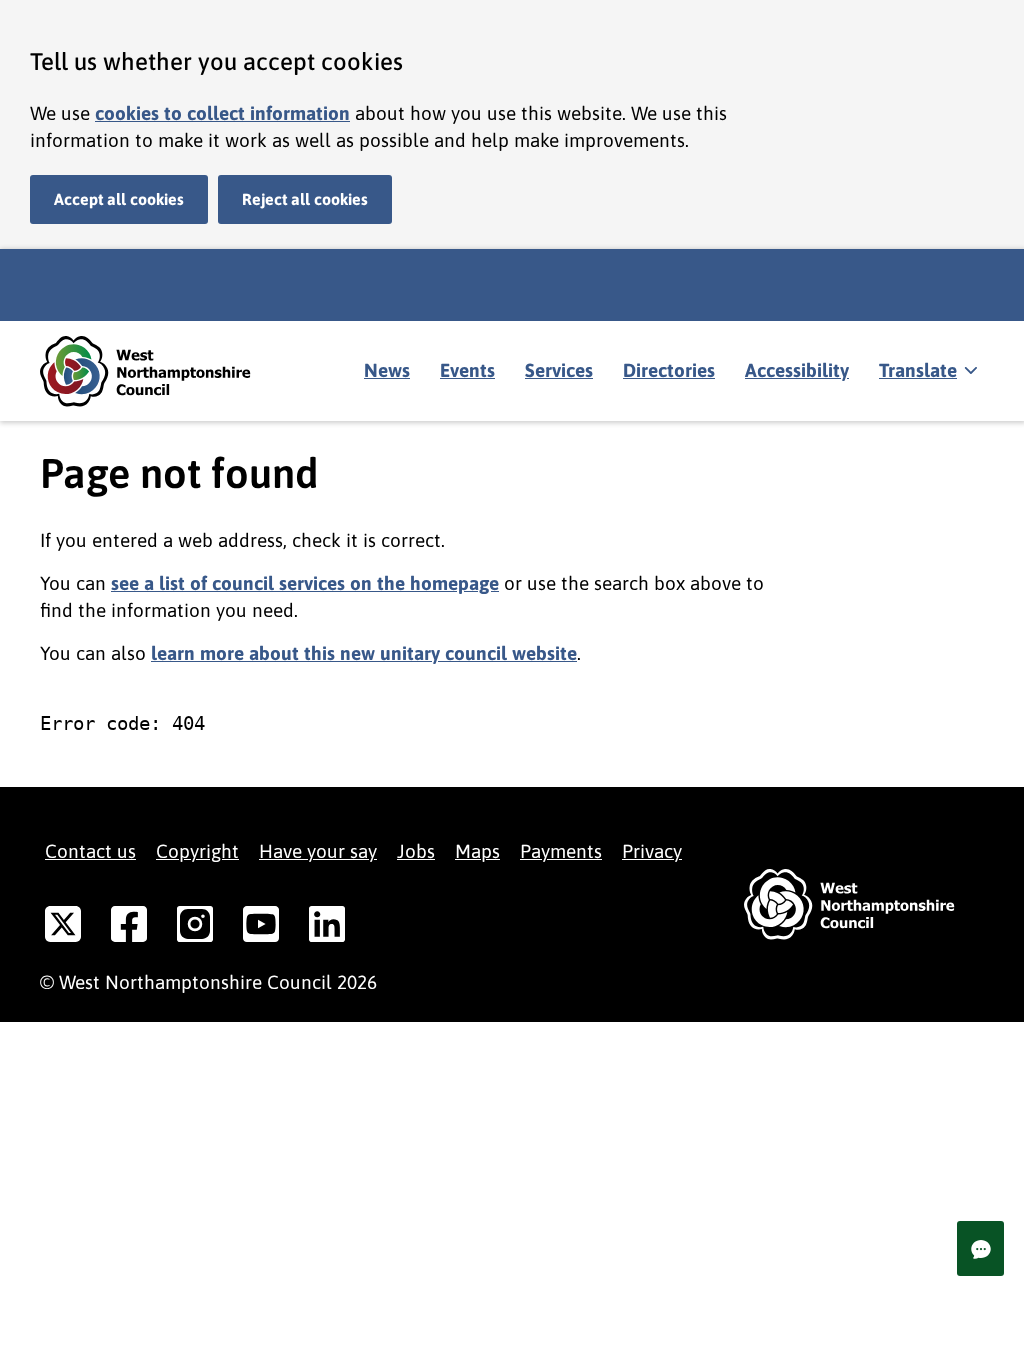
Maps (477, 851)
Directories (669, 370)
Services (559, 370)
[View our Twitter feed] (63, 928)
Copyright (197, 851)
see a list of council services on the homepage (305, 583)
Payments (561, 851)
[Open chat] (980, 1248)
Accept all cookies (119, 199)
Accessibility (797, 370)
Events (467, 370)
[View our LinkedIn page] (327, 928)
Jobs (416, 851)
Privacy (652, 851)
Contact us (90, 851)
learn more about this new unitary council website (364, 653)
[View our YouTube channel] (261, 928)
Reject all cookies (305, 199)
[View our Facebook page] (129, 928)
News (387, 370)
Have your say (318, 851)
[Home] (160, 371)
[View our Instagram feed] (195, 928)
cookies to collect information (222, 113)
